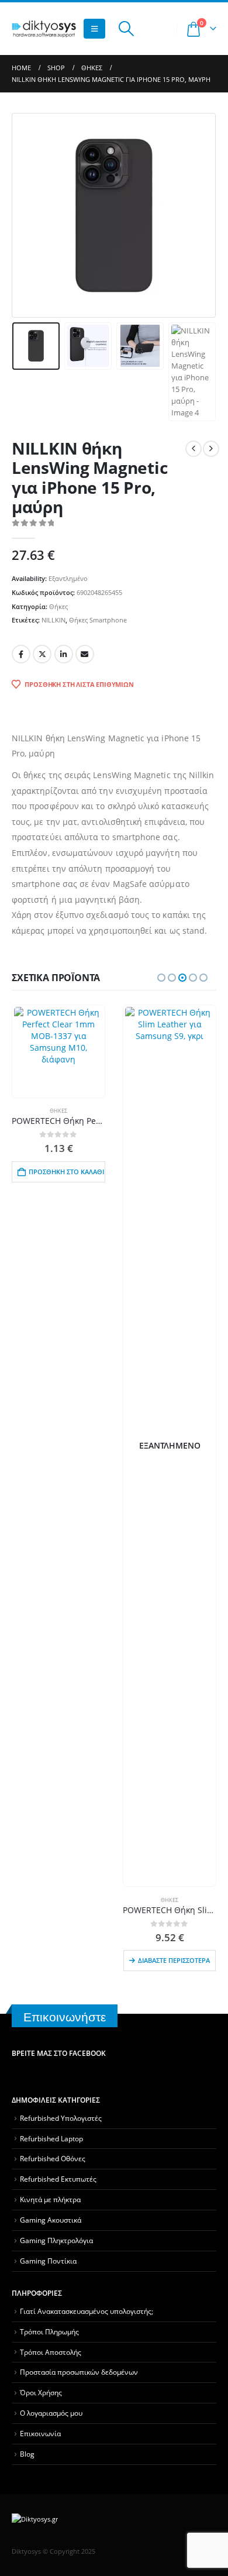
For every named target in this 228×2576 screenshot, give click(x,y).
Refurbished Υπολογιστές (61, 2118)
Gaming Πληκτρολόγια (56, 2240)
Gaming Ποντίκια (48, 2261)
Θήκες (58, 606)
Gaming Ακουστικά (51, 2220)
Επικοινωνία (40, 2433)
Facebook (21, 654)
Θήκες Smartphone (98, 620)
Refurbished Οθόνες (53, 2158)
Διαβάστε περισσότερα (174, 1960)
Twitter (42, 654)
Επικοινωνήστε (65, 2017)
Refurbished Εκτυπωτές (58, 2179)
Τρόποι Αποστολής (51, 2352)
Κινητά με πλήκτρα (50, 2199)
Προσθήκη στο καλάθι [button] (66, 1172)
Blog (27, 2454)
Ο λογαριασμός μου (51, 2413)
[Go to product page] (58, 1051)
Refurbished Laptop (51, 2138)
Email (85, 654)
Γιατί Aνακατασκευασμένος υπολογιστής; (87, 2311)
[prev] (194, 449)
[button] (94, 29)
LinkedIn (64, 654)
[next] (211, 449)
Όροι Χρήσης (41, 2392)
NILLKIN (53, 620)
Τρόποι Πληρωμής (49, 2331)
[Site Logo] (44, 29)
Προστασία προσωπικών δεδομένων (79, 2372)
